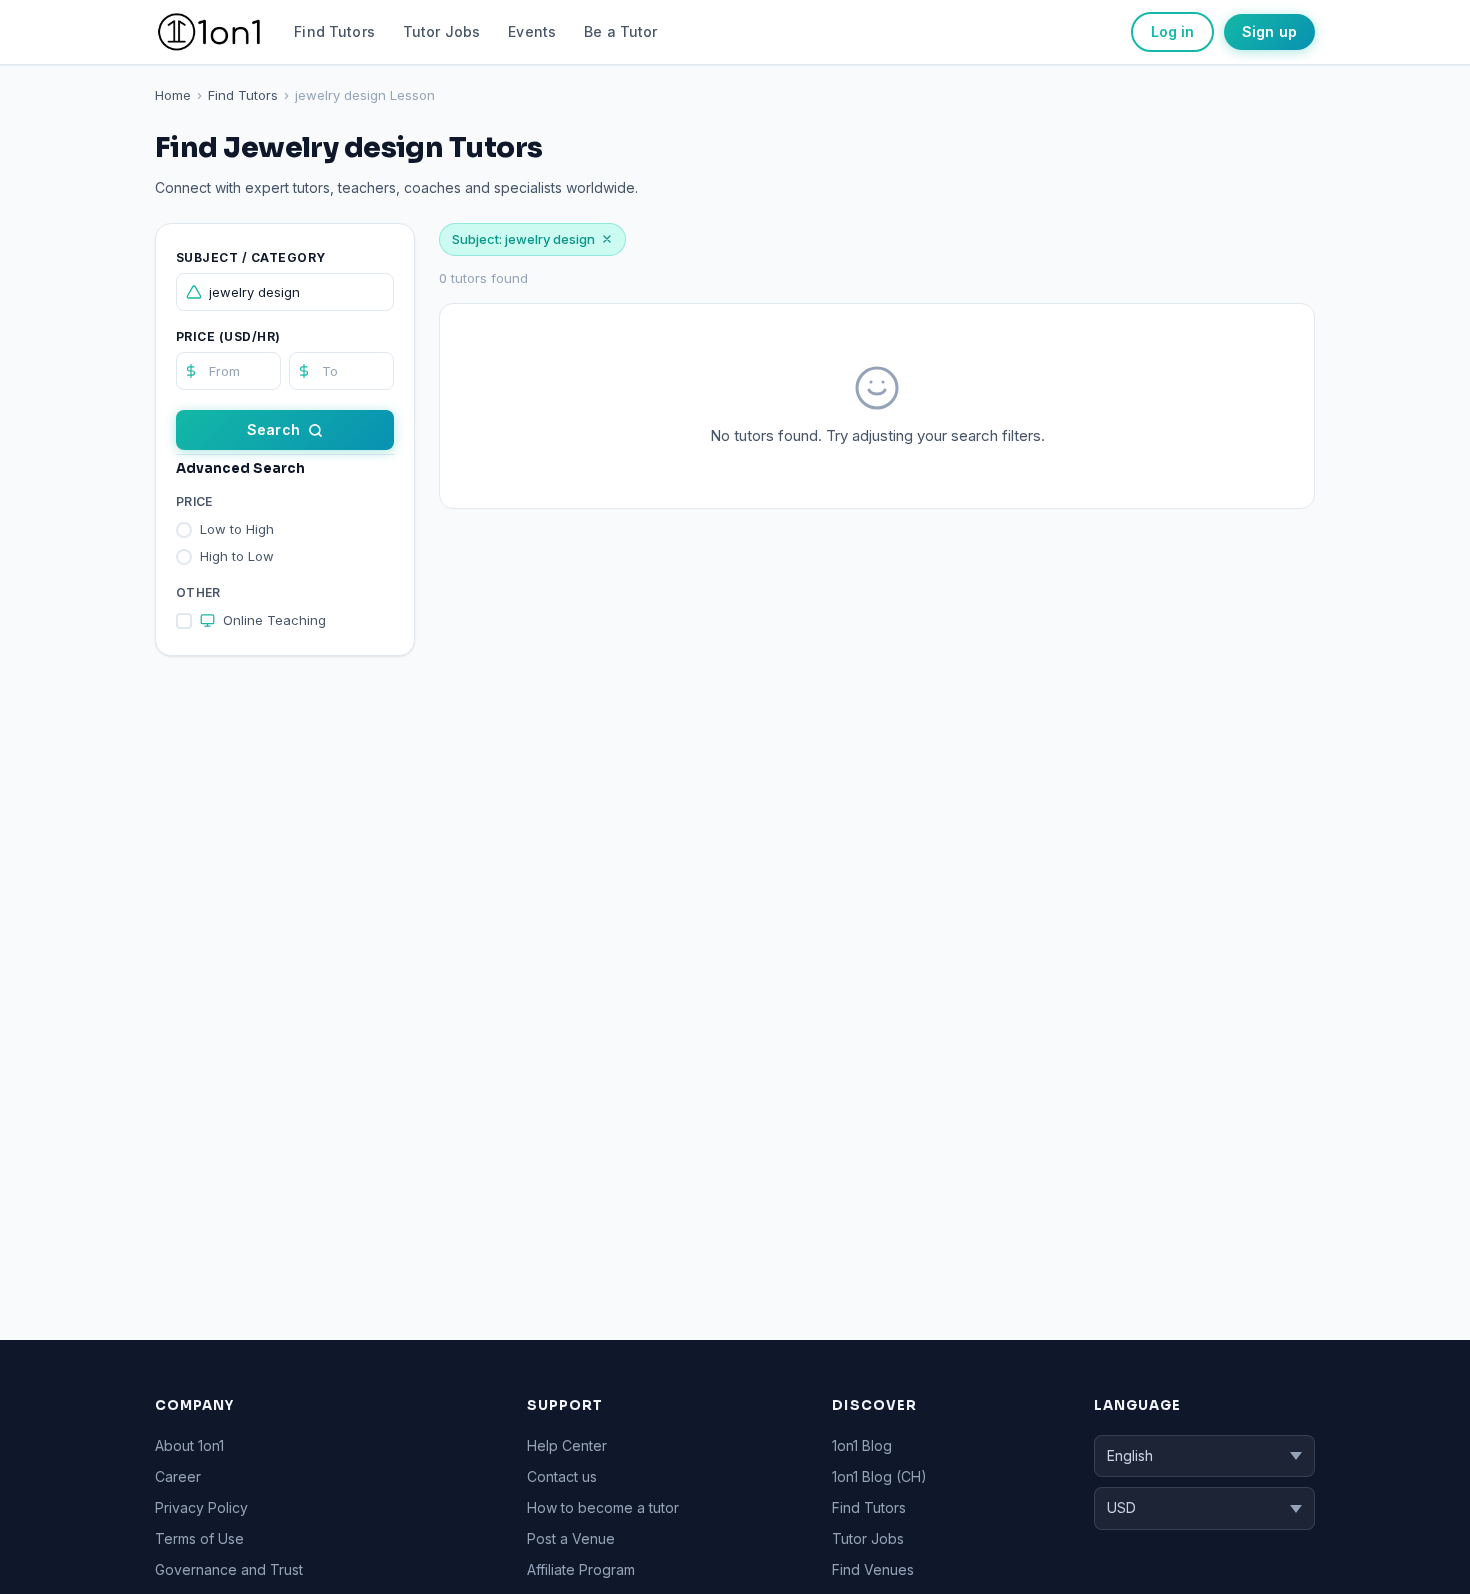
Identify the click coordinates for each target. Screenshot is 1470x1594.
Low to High (237, 529)
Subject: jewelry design (523, 239)
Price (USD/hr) (228, 336)
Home (173, 95)
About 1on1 (189, 1445)
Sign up (1269, 31)
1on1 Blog (862, 1445)
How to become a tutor (603, 1507)
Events (532, 31)
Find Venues (873, 1569)
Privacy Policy (201, 1507)
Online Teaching (274, 620)
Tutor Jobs (441, 31)
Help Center (567, 1445)
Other (198, 592)
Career (178, 1476)
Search (273, 429)
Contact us (562, 1476)
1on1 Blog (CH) (879, 1476)
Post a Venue (571, 1538)
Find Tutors (334, 31)
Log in (1172, 31)
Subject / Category (251, 257)
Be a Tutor (620, 31)
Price (194, 501)
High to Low (237, 556)
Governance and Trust (229, 1569)
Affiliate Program (581, 1569)
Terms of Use (199, 1538)
